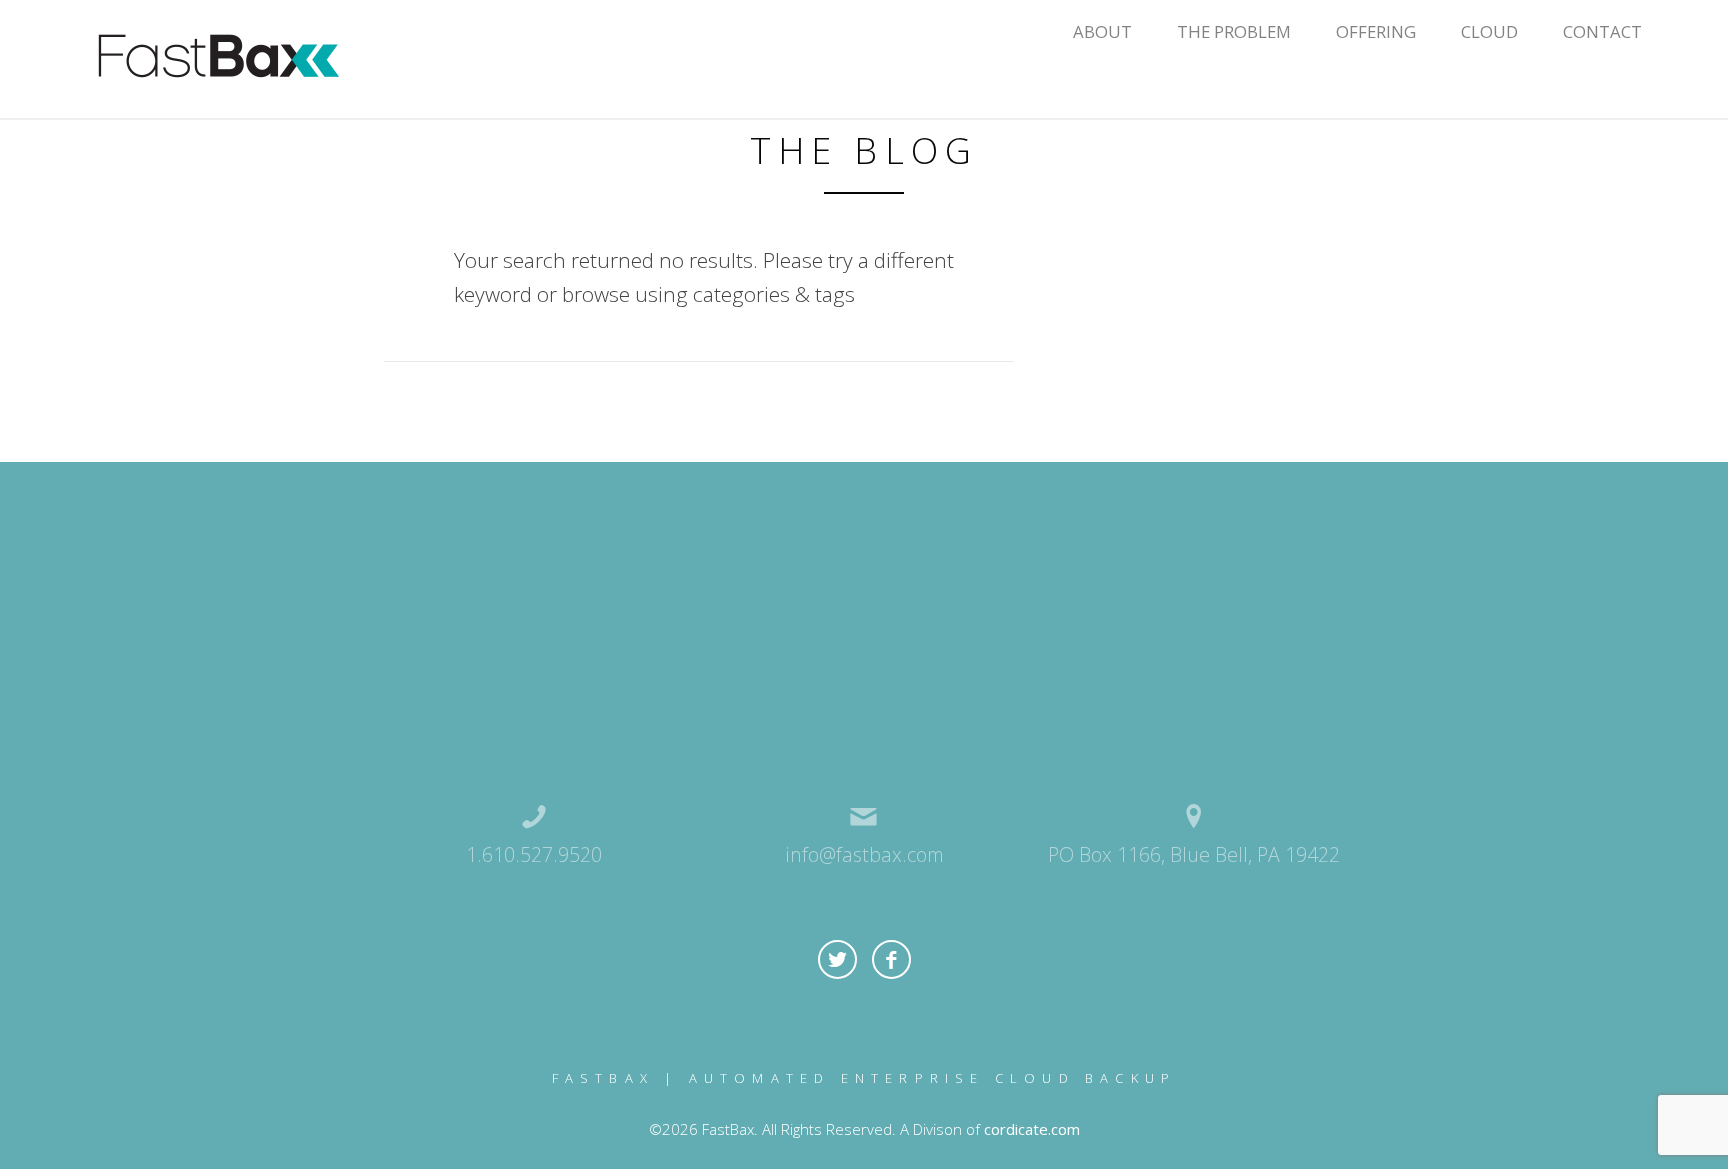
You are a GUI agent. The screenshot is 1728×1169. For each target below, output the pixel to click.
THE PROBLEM (1234, 31)
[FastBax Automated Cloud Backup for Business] (218, 57)
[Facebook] (891, 959)
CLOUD (1489, 31)
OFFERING (1376, 31)
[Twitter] (837, 959)
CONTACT (1602, 31)
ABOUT (1102, 31)
